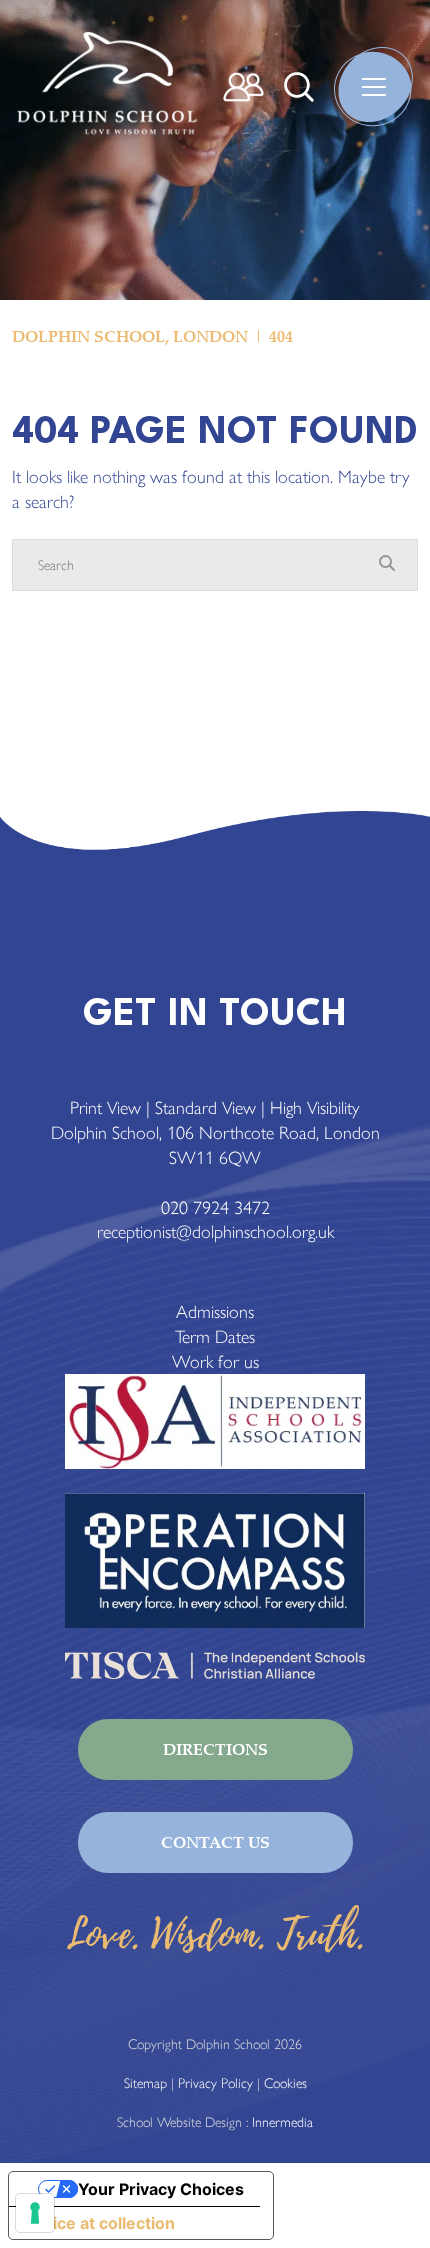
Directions (215, 1749)
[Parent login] (243, 87)
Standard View (205, 1108)
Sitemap (145, 2083)
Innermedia (282, 2122)
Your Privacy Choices (161, 2189)
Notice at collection (100, 2223)
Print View (105, 1108)
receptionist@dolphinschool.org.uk (215, 1232)
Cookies (285, 2083)
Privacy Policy (215, 2083)
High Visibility (315, 1108)
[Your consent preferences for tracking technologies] (35, 2213)
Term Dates (215, 1337)
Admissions (215, 1312)
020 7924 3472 (215, 1208)
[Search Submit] (299, 87)
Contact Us (215, 1842)
